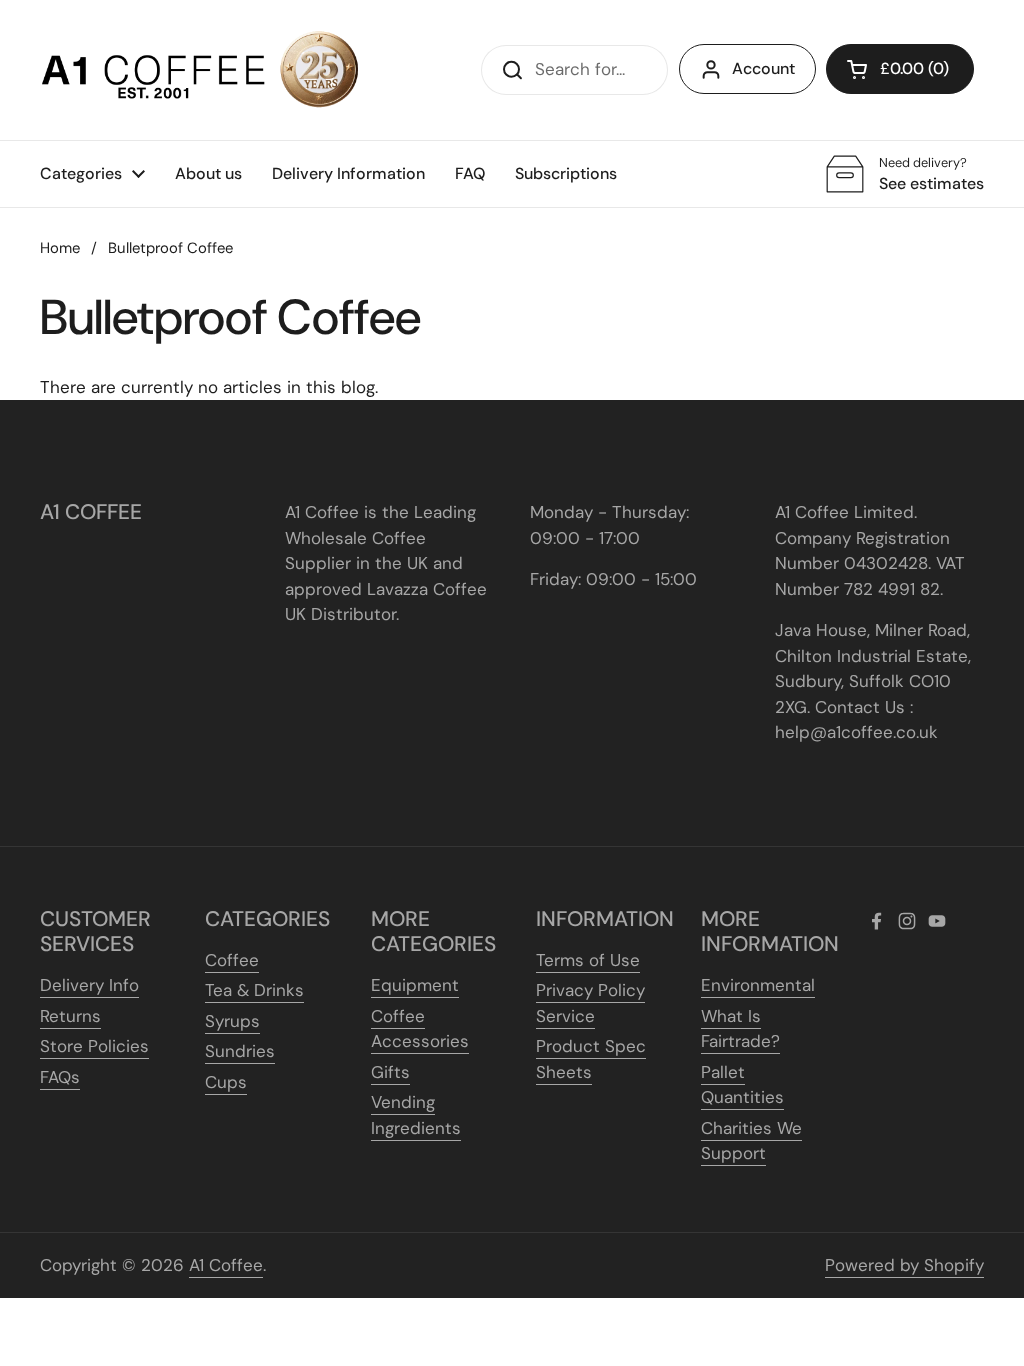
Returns (70, 1016)
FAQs (60, 1077)
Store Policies (94, 1046)
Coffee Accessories (420, 1029)
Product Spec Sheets (591, 1059)
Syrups (232, 1021)
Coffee (232, 960)
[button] (900, 69)
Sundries (240, 1051)
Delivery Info (89, 985)
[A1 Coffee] (200, 70)
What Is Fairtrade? (740, 1029)
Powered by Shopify (904, 1265)
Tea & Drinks (254, 990)
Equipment (415, 985)
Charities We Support (751, 1141)
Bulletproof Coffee (170, 248)
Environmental (758, 985)
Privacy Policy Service (590, 1003)
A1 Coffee (226, 1265)
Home (60, 248)
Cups (226, 1082)
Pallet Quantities (742, 1085)
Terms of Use (588, 960)
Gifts (390, 1072)
